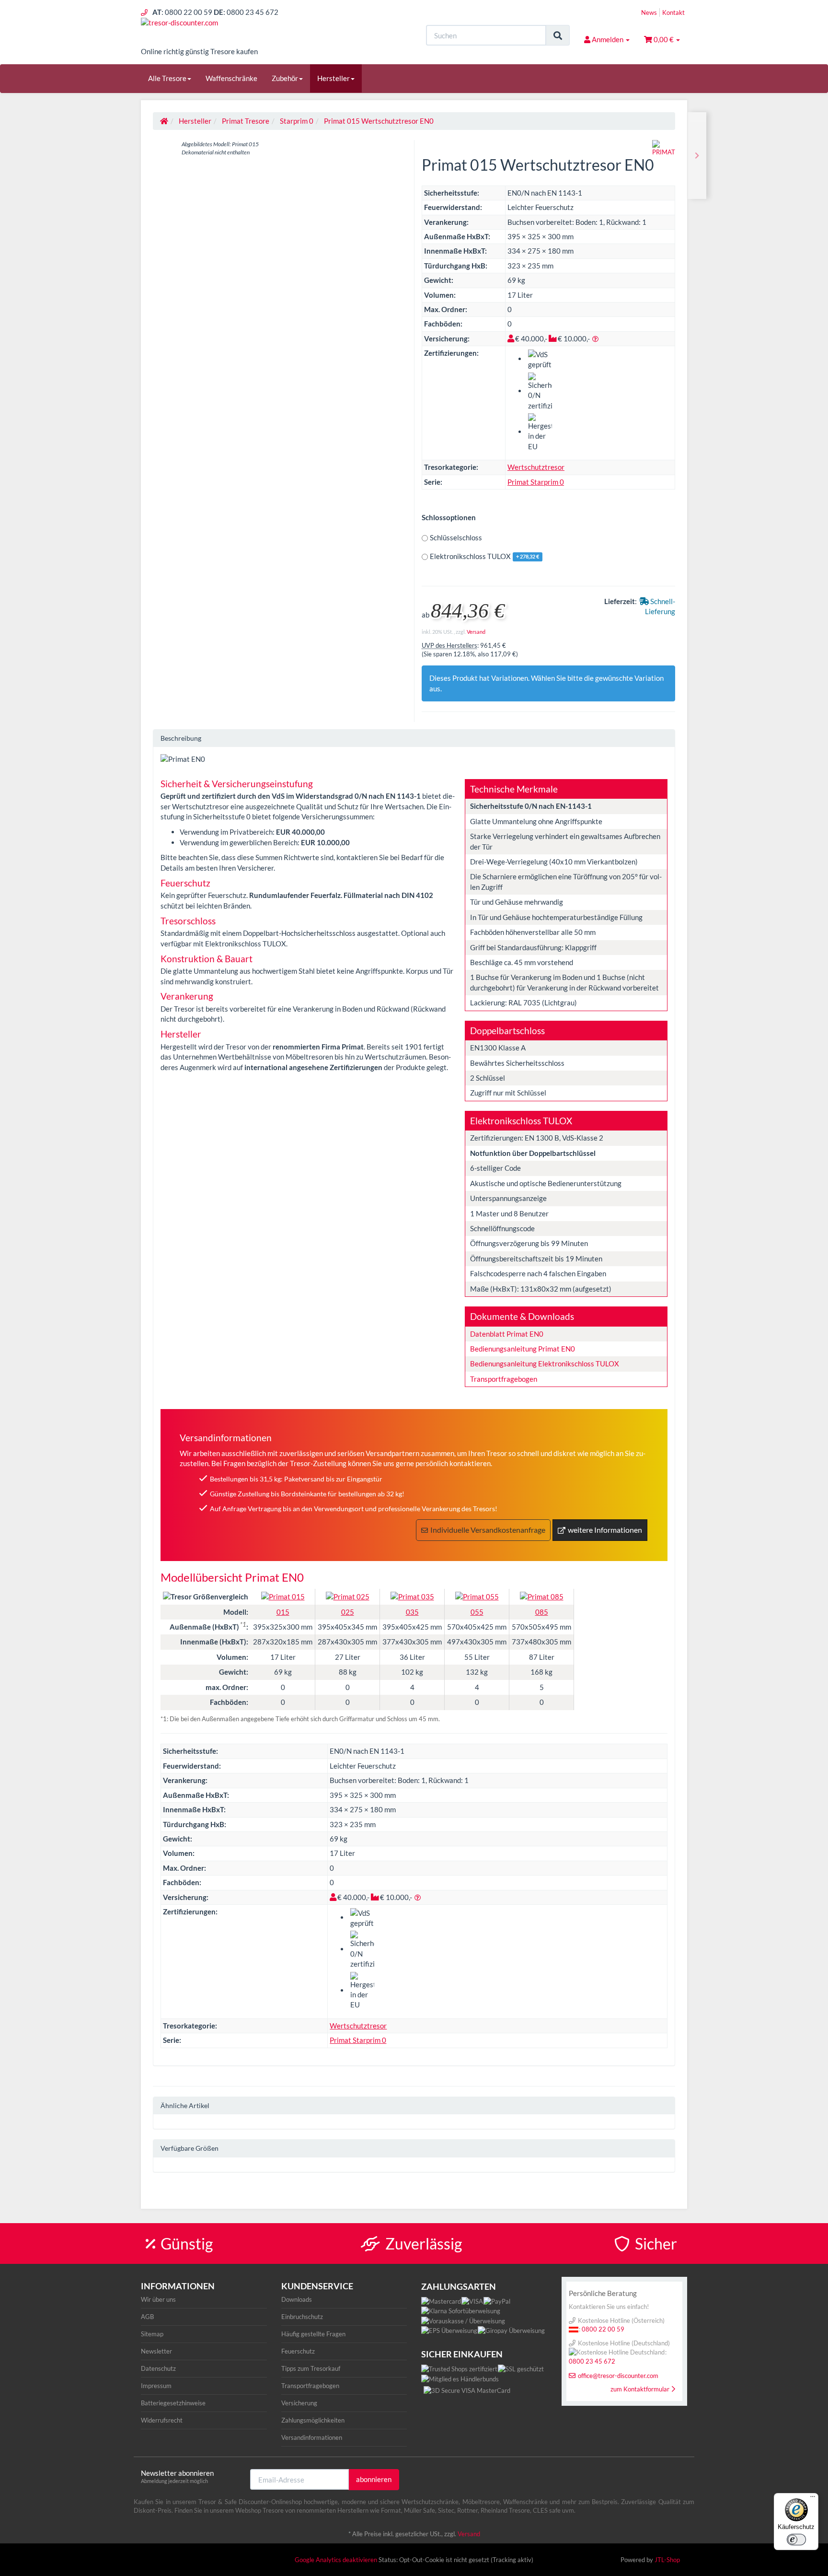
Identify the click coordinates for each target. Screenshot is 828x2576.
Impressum (156, 2386)
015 (283, 1612)
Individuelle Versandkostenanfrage (488, 1530)
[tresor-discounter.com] (227, 32)
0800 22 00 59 (603, 2329)
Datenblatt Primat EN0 (507, 1334)
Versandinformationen (312, 2437)
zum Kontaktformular (640, 2389)
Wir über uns (158, 2299)
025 (348, 1612)
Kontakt (673, 12)
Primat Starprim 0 (536, 482)
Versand (476, 632)
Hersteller (333, 78)
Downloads (297, 2299)
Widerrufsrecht (162, 2420)
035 (412, 1612)
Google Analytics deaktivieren (336, 2560)
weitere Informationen (605, 1530)
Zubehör (285, 78)
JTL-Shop (667, 2560)
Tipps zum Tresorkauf (311, 2368)
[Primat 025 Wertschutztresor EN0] (697, 156)
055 (477, 1612)
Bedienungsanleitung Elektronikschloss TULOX (545, 1364)
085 (542, 1612)
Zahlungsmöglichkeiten (313, 2420)
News (649, 12)
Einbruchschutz (302, 2317)
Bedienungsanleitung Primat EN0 (523, 1349)
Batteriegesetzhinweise (173, 2403)
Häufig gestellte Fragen (313, 2334)
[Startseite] (164, 121)
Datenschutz (158, 2368)
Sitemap (152, 2334)
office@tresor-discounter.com (618, 2376)
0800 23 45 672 (592, 2361)
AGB (147, 2317)
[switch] (796, 2540)
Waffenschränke (231, 78)
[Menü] (813, 2499)
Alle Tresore (167, 78)
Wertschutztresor (536, 467)
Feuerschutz (298, 2351)
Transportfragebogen (504, 1379)
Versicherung (299, 2403)
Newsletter (156, 2351)
